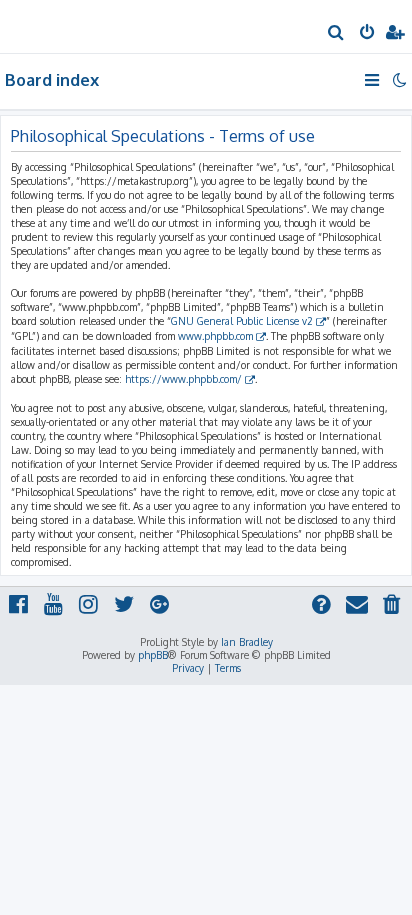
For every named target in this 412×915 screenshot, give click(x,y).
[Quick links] (373, 80)
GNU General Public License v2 (242, 321)
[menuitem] (336, 34)
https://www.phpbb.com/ (183, 379)
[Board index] (48, 25)
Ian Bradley (247, 642)
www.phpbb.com (215, 336)
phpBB (153, 655)
